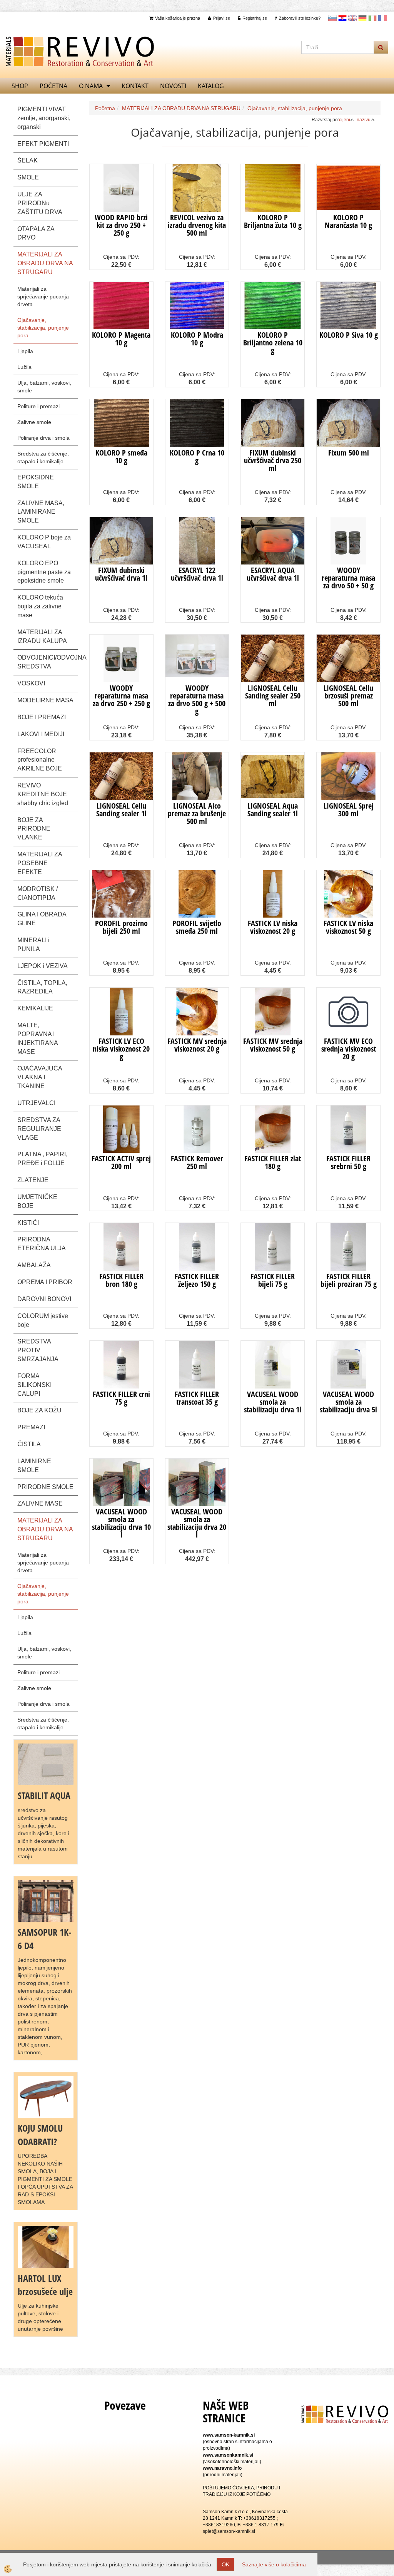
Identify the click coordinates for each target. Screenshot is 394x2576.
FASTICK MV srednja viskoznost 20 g (197, 1045)
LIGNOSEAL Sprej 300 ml (349, 810)
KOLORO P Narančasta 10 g (348, 221)
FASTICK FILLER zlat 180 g (273, 1162)
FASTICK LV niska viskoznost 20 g (273, 927)
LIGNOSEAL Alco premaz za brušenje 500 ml (197, 813)
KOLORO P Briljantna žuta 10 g (273, 221)
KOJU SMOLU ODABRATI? (40, 2135)
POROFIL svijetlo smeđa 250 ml (197, 927)
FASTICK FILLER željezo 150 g (197, 1280)
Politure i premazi (38, 406)
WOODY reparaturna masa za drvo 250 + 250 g (121, 696)
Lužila (24, 367)
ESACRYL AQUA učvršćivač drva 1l (273, 574)
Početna (53, 86)
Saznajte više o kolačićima (274, 2564)
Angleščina (352, 18)
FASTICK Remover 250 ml (197, 1162)
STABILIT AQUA (44, 1795)
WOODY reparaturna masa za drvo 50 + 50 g (348, 578)
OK (225, 2564)
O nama (91, 86)
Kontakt (135, 86)
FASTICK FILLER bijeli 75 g (273, 1280)
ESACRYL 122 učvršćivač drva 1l (197, 574)
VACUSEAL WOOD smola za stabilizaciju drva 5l (348, 1402)
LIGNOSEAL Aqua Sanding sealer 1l (273, 810)
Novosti (173, 86)
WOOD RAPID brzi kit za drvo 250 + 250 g (121, 225)
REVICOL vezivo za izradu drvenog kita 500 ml (197, 225)
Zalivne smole (34, 422)
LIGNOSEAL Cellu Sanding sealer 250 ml (273, 696)
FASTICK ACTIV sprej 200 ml (121, 1162)
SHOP (20, 86)
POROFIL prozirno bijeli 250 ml (121, 927)
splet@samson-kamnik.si (229, 2531)
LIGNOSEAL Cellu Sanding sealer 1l (121, 810)
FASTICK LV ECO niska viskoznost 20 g (121, 1049)
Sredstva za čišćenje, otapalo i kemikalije (43, 457)
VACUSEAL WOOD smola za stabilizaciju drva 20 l (197, 1523)
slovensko (332, 18)
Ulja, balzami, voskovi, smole (44, 387)
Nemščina (362, 18)
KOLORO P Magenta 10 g (121, 339)
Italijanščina (372, 18)
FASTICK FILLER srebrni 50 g (348, 1162)
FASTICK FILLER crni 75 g (121, 1398)
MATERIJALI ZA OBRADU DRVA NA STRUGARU (181, 108)
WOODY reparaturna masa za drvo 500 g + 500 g (197, 699)
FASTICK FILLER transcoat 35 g (197, 1398)
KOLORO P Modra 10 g (197, 339)
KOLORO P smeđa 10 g (121, 456)
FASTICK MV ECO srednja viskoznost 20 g (349, 1049)
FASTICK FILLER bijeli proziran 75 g (349, 1280)
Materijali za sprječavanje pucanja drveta (43, 296)
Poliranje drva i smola (43, 438)
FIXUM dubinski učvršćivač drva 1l (121, 574)
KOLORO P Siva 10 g (349, 335)
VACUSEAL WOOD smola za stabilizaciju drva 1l (273, 1402)
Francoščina (382, 18)
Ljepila (25, 351)
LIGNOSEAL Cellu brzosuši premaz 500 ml (348, 696)
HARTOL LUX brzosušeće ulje (45, 2285)
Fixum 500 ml (349, 453)
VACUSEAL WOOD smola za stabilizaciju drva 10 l (121, 1523)
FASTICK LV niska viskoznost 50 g (348, 927)
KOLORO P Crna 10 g (197, 456)
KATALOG (211, 86)
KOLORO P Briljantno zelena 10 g (273, 343)
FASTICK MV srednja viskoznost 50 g (273, 1045)
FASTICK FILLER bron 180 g (121, 1280)
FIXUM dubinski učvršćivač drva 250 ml (273, 460)
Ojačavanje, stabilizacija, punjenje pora (43, 328)
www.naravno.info (222, 2468)
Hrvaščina (342, 18)
